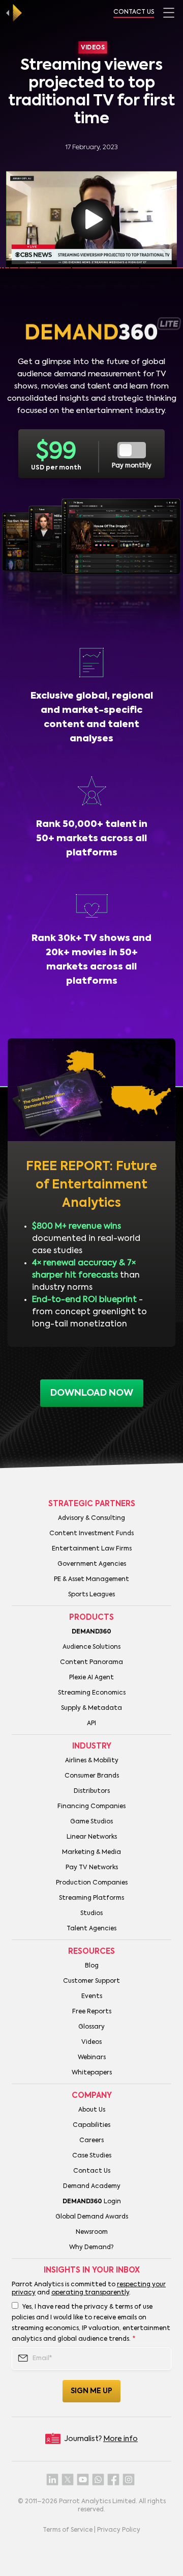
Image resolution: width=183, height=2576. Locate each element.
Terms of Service (68, 2530)
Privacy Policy (119, 2530)
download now (92, 1393)
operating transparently (90, 2293)
